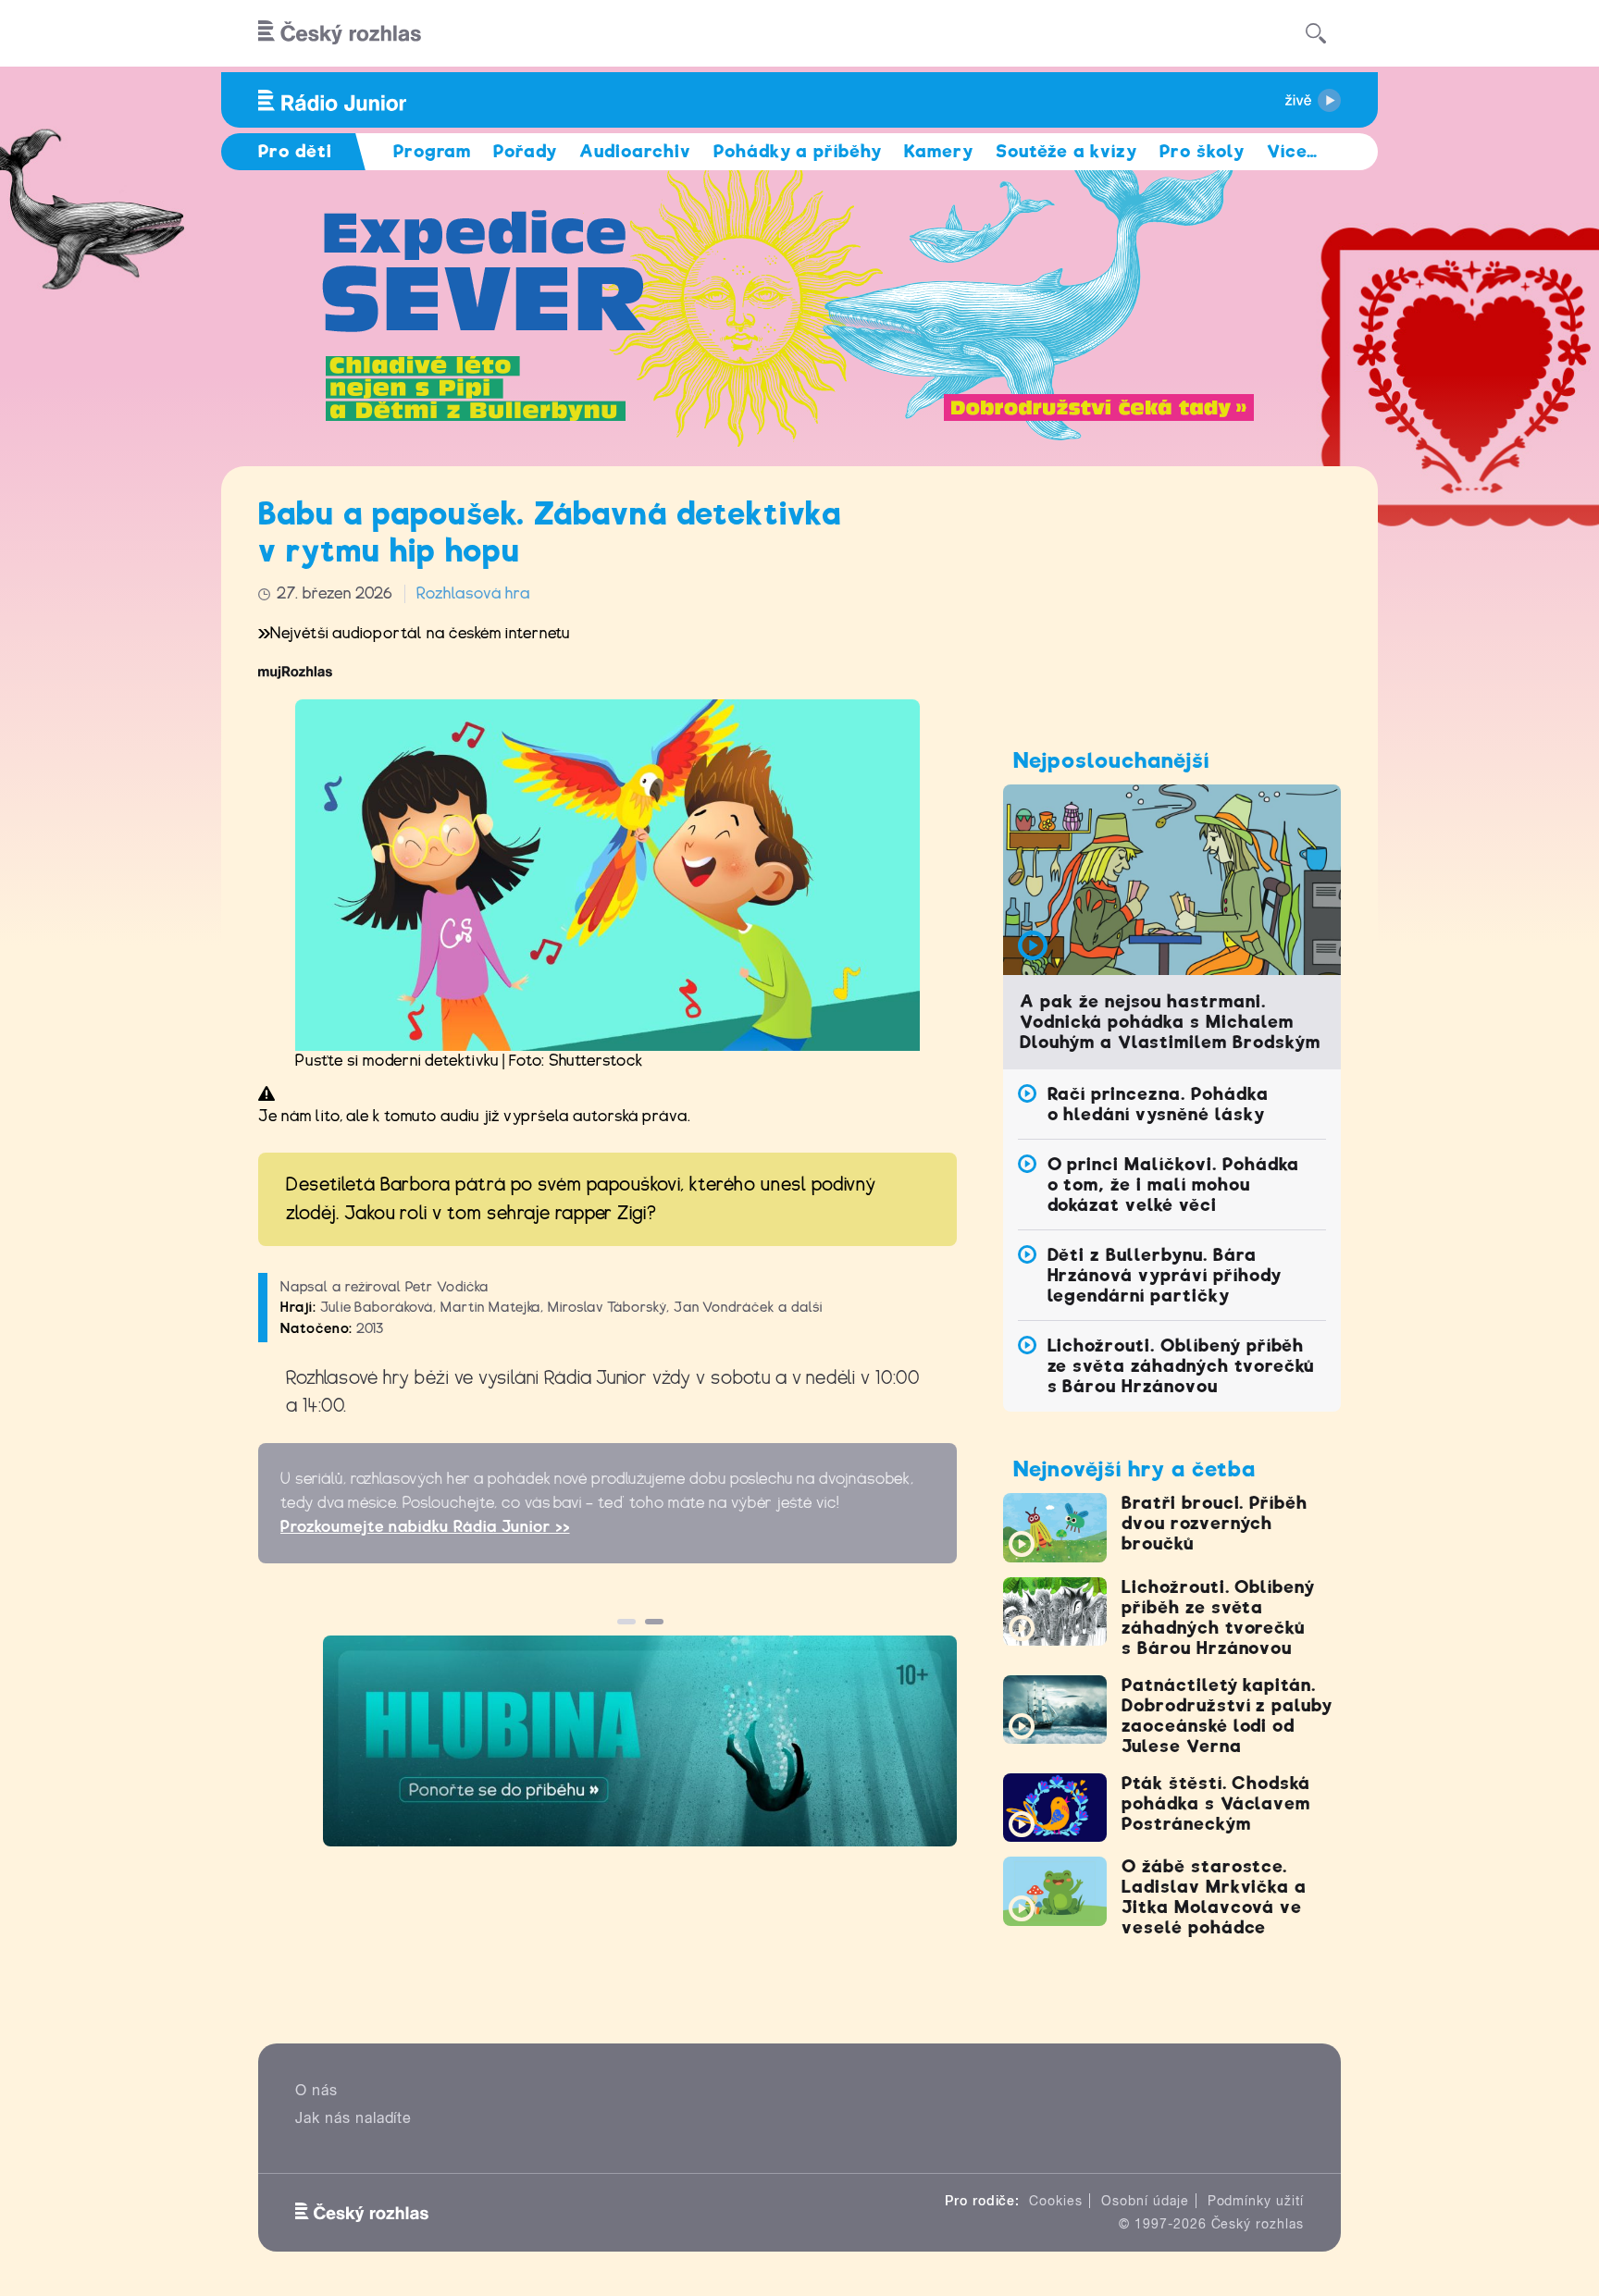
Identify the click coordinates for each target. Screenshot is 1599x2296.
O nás (316, 2090)
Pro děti (295, 151)
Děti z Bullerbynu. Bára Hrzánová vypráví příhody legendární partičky (1165, 1275)
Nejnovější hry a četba (1134, 1469)
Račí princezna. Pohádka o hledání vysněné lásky (1158, 1104)
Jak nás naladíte (353, 2118)
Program (433, 151)
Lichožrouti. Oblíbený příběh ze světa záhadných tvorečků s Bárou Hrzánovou (1181, 1366)
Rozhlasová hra (473, 593)
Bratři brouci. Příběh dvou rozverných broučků (1215, 1523)
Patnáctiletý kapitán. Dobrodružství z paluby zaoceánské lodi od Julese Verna (1227, 1716)
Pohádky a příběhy (798, 151)
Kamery (939, 151)
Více (1292, 151)
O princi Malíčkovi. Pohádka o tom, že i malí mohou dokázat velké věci (1174, 1185)
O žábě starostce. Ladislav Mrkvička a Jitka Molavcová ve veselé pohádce (1214, 1897)
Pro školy (1202, 151)
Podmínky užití (1256, 2201)
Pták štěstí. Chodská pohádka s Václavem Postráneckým (1216, 1803)
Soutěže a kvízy (1066, 151)
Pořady (525, 151)
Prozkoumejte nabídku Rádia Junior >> (425, 1527)
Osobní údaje (1145, 2201)
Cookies (1056, 2201)
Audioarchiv (635, 151)
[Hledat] (1316, 33)
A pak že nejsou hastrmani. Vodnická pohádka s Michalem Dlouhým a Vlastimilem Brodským (1170, 1022)
